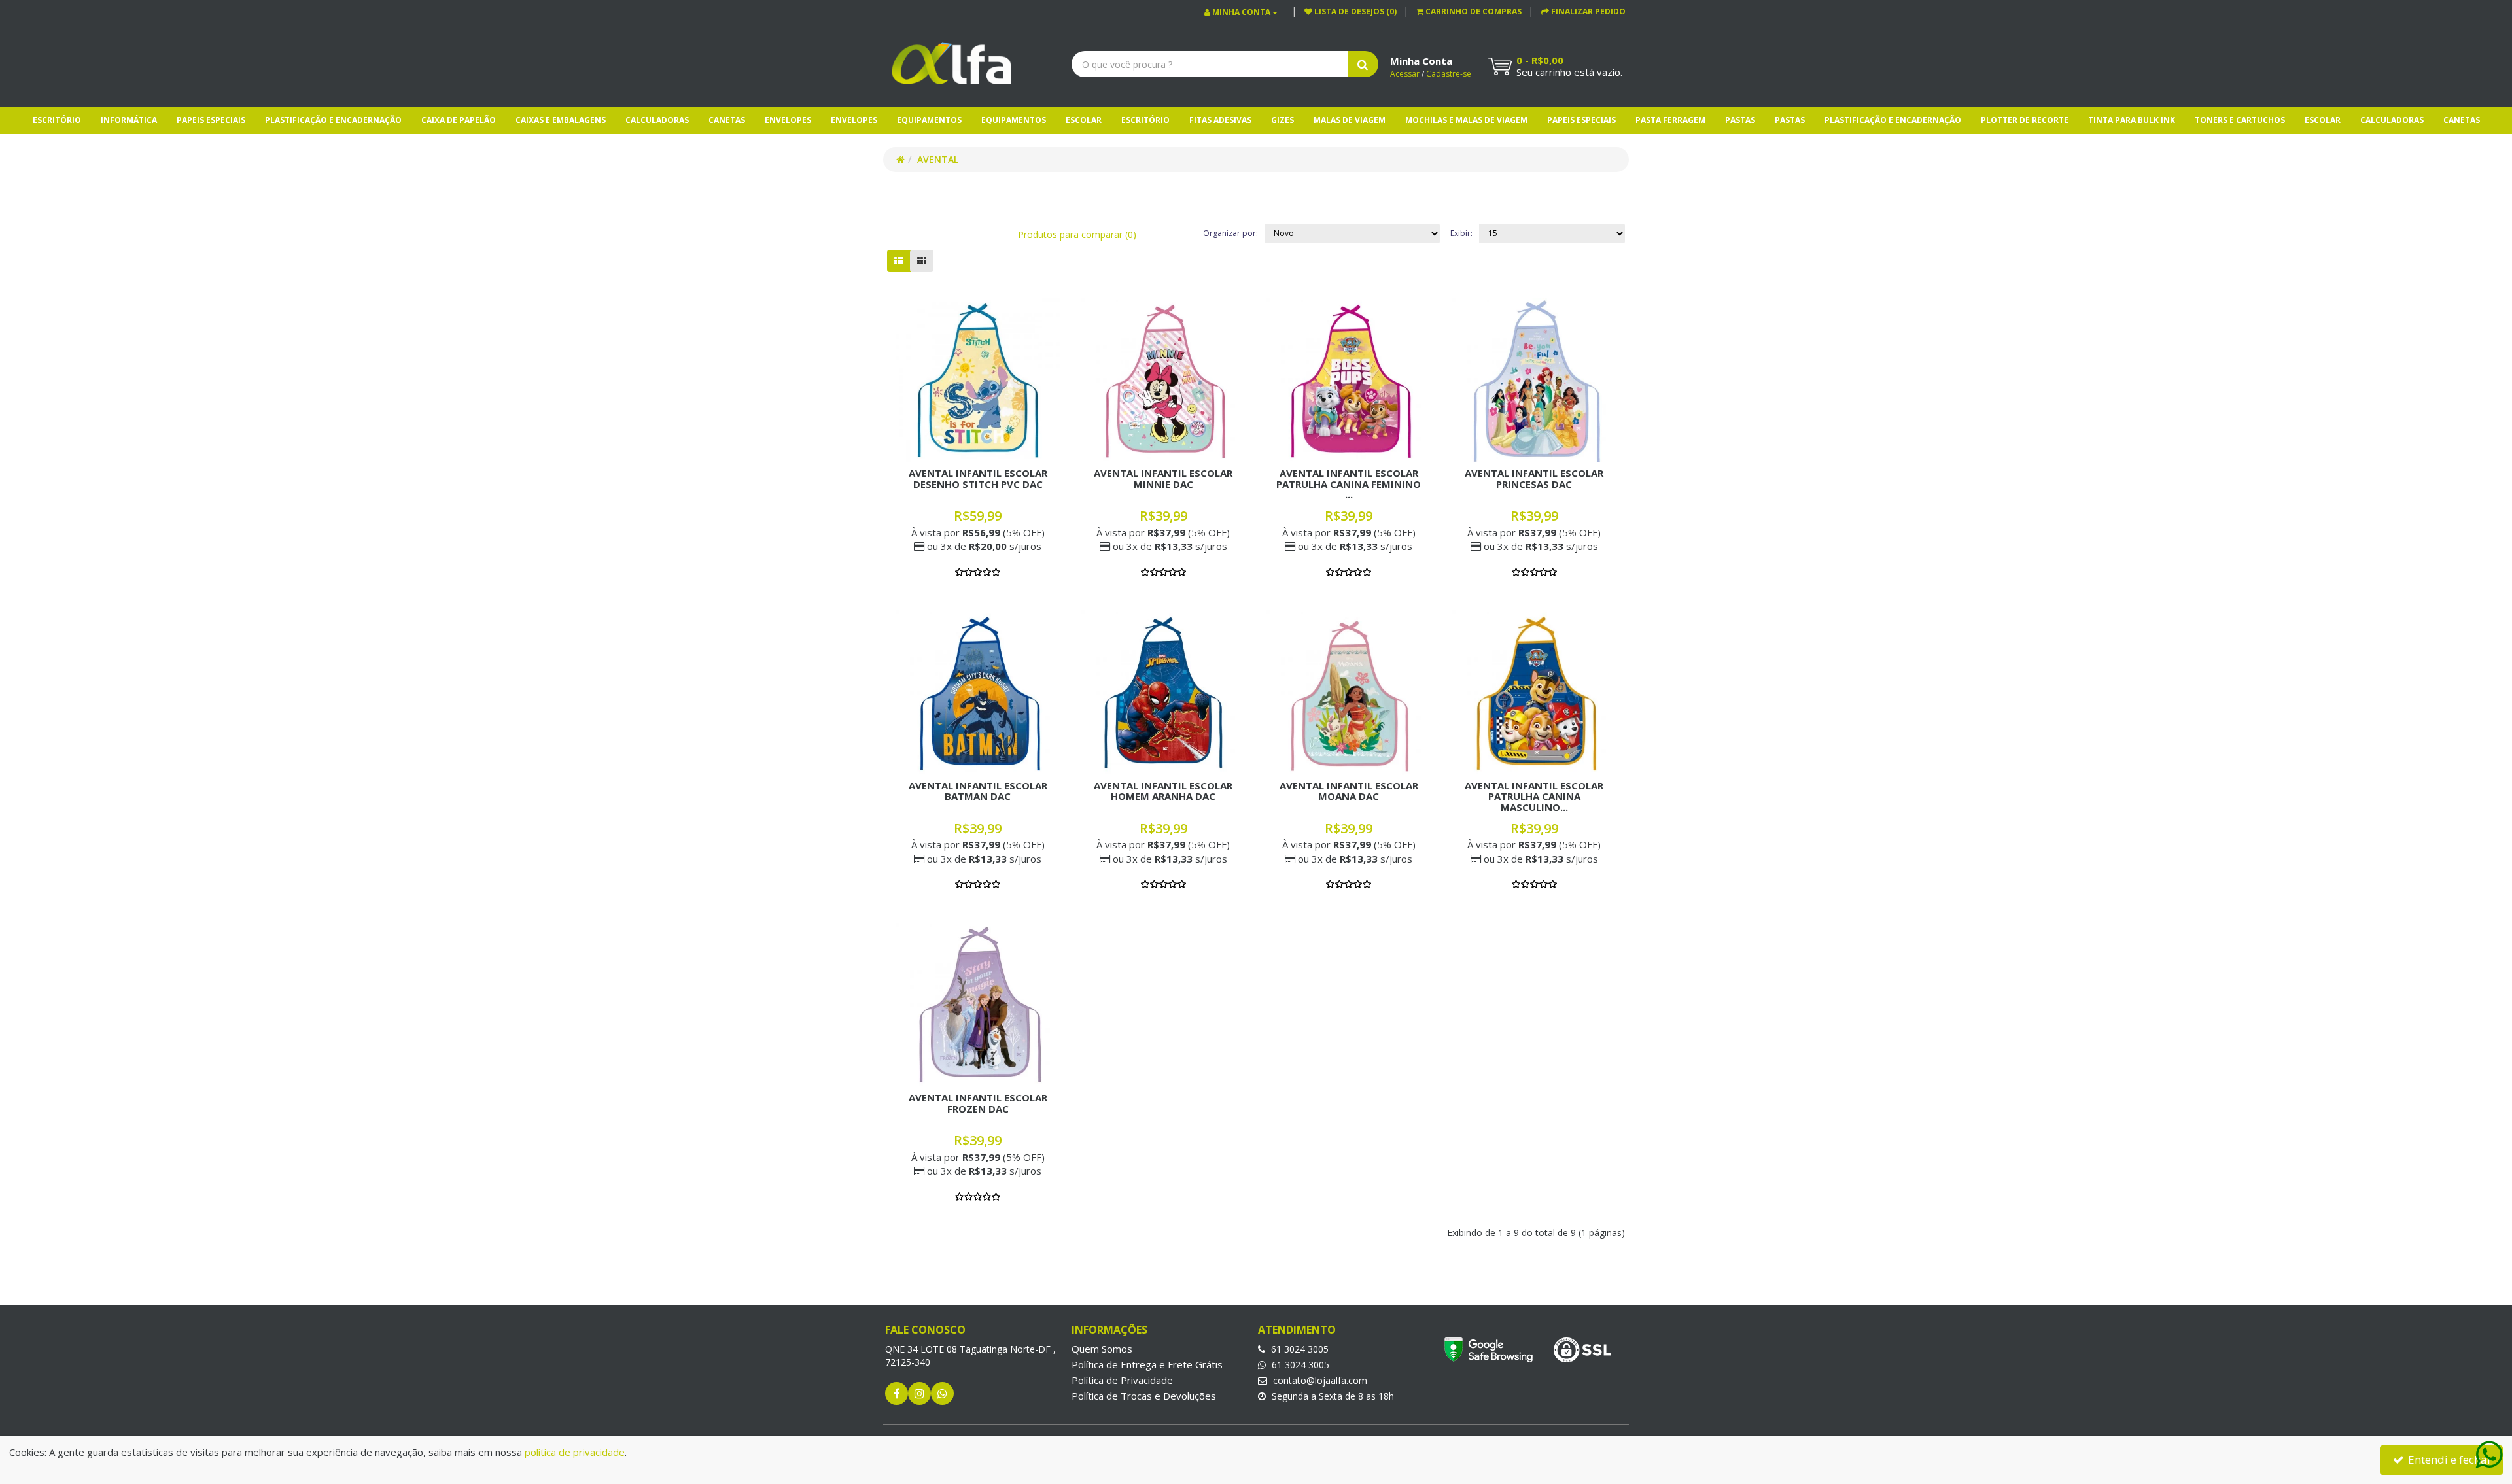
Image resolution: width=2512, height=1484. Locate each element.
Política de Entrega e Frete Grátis (1147, 1364)
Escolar (1084, 120)
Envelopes (788, 120)
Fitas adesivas (1220, 120)
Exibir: (1461, 233)
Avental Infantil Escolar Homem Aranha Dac (1163, 791)
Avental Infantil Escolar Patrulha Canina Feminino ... (1349, 484)
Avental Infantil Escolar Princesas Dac (1534, 478)
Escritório (57, 120)
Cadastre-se (1449, 74)
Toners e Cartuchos (2240, 120)
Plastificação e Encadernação (333, 120)
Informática (129, 120)
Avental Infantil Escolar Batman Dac (978, 791)
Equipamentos (929, 120)
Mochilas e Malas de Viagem (1466, 120)
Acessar (1405, 74)
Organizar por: (1230, 233)
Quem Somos (1102, 1349)
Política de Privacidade (1122, 1380)
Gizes (1282, 120)
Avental (938, 159)
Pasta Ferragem (1670, 120)
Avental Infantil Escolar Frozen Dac (978, 1103)
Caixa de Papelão (459, 120)
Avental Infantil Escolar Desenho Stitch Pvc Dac (978, 478)
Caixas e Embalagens (561, 120)
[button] (1469, 11)
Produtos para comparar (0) (1077, 234)
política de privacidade (575, 1452)
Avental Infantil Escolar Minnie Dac (1163, 478)
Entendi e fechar (2449, 1459)
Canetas (727, 120)
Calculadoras (657, 120)
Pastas (1740, 120)
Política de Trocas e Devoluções (1144, 1396)
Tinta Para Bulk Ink (2132, 120)
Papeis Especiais (211, 120)
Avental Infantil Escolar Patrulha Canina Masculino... (1534, 796)
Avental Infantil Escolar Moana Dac (1349, 791)
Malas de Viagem (1350, 120)
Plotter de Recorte (2025, 120)
